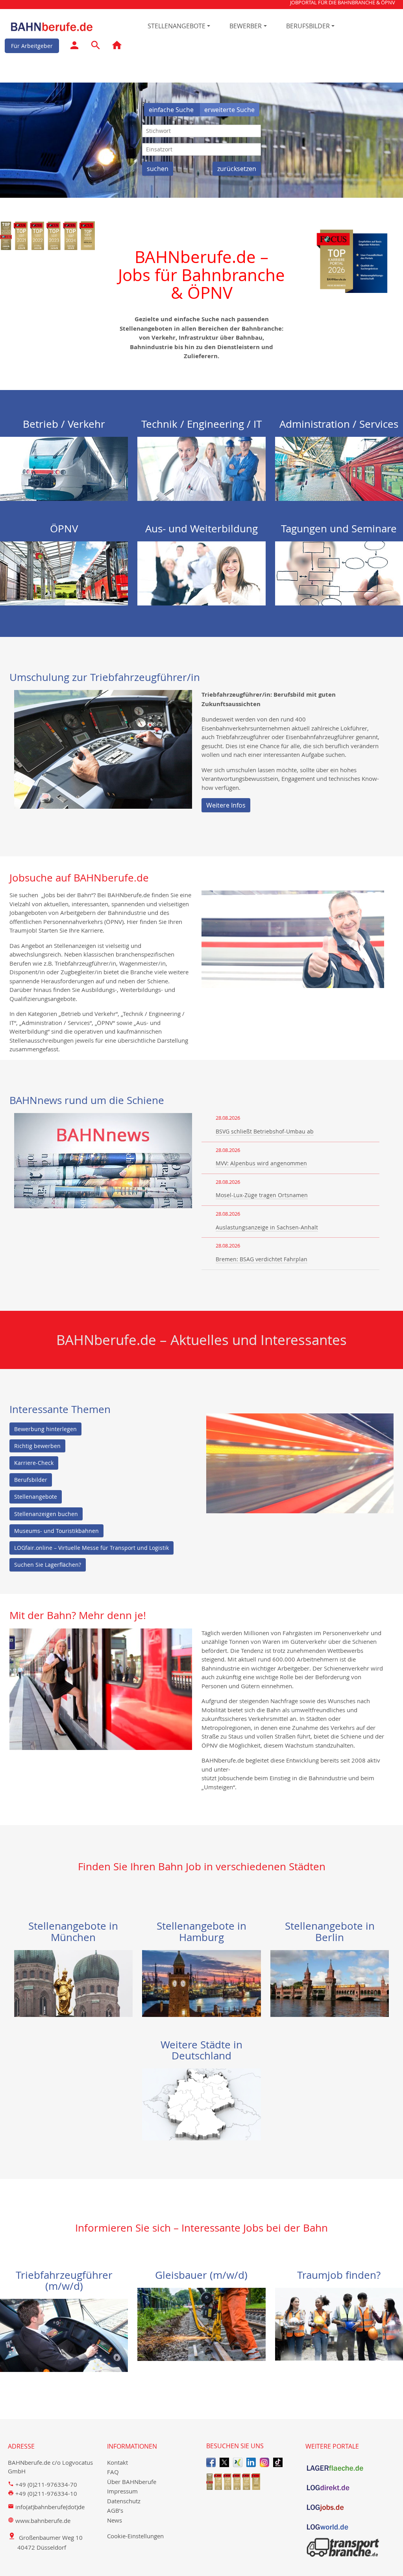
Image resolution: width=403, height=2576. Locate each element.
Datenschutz (124, 2501)
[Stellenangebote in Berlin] (330, 1983)
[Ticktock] (278, 2462)
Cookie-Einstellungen (135, 2536)
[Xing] (238, 2462)
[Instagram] (264, 2462)
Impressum (122, 2491)
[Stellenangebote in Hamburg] (201, 1983)
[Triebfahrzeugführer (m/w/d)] (64, 2335)
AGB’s (115, 2510)
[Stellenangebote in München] (74, 1983)
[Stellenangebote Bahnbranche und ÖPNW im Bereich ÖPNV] (64, 572)
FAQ (113, 2472)
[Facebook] (211, 2462)
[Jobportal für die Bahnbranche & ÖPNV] (117, 47)
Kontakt (117, 2462)
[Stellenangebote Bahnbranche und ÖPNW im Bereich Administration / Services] (339, 468)
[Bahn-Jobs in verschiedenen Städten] (201, 2103)
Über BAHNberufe (132, 2482)
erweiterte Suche (229, 110)
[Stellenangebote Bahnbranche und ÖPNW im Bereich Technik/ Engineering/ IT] (201, 468)
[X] (224, 2462)
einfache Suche (172, 110)
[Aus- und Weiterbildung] (201, 572)
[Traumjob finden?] (339, 2323)
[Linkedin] (251, 2462)
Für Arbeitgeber (32, 46)
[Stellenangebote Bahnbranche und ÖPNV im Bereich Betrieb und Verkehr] (64, 468)
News (115, 2520)
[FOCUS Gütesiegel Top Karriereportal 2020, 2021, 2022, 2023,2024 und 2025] (251, 2481)
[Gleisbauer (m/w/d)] (201, 2324)
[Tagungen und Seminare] (339, 572)
